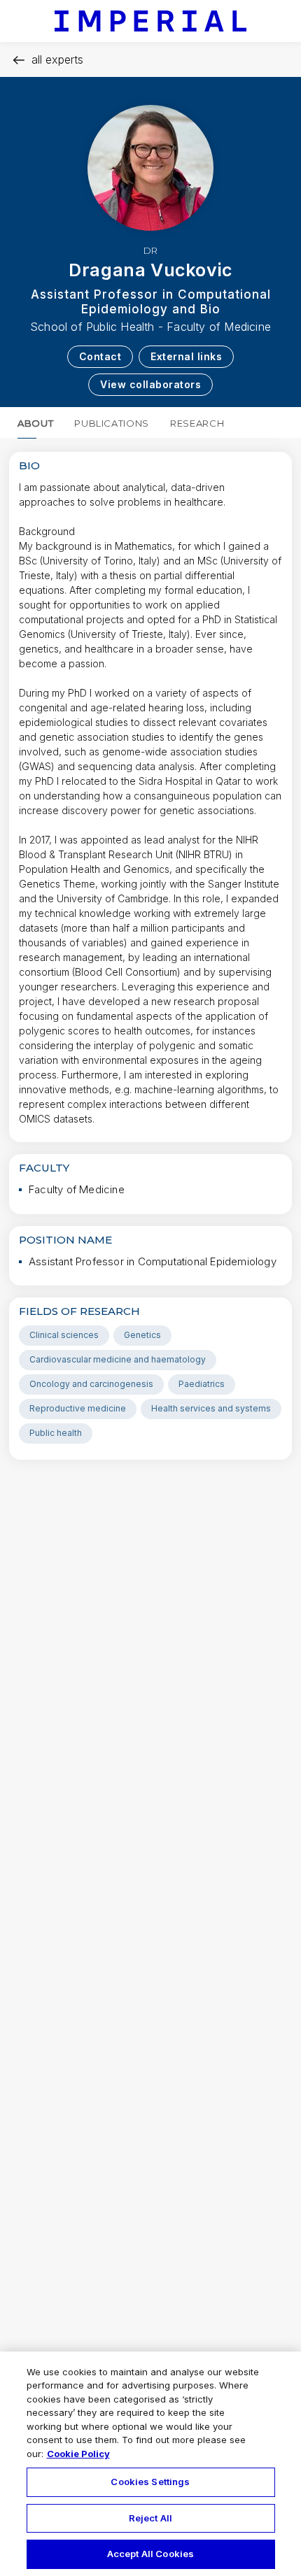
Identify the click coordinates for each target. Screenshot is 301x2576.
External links (186, 356)
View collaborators (150, 384)
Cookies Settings (150, 2482)
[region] (150, 2464)
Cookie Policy (78, 2454)
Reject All (150, 2518)
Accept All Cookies (150, 2554)
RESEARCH (197, 423)
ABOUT (35, 423)
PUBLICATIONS (112, 423)
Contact (100, 356)
